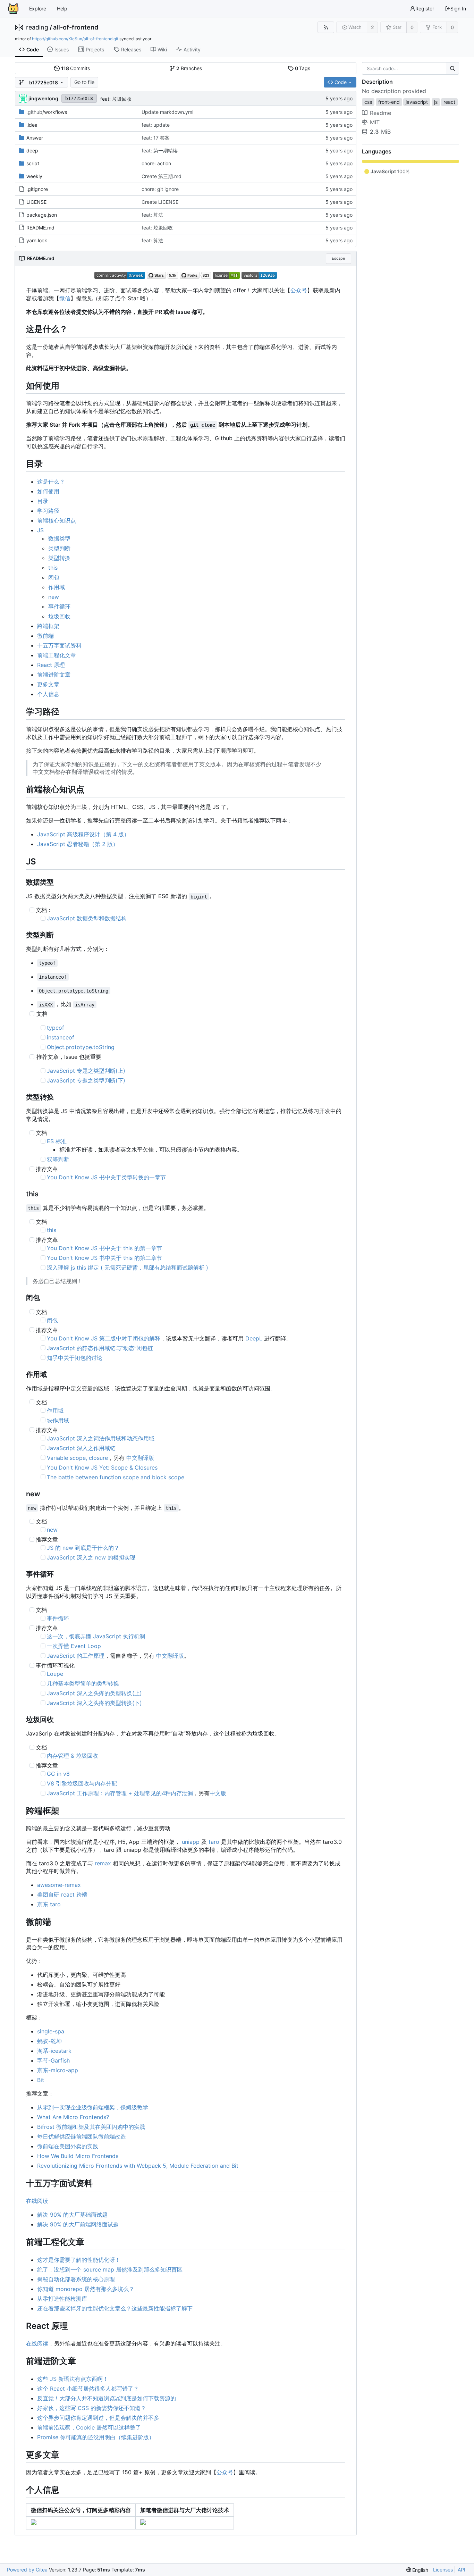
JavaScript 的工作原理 (76, 1656)
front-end (389, 102)
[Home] (13, 9)
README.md (40, 228)
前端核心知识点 (57, 520)
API (462, 2570)
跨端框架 (48, 626)
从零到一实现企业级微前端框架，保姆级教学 (93, 2107)
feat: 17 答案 (156, 138)
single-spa (51, 2031)
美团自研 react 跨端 (62, 1895)
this (53, 568)
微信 (65, 298)
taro (214, 1842)
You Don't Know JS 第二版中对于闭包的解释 (104, 1338)
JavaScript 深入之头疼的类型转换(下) (94, 1703)
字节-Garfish (53, 2060)
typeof (56, 1028)
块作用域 (58, 1420)
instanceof (61, 1037)
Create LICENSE (160, 202)
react (449, 102)
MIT (375, 122)
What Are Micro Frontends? (73, 2117)
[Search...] (452, 68)
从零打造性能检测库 (62, 2299)
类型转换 (59, 558)
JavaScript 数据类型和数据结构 (87, 918)
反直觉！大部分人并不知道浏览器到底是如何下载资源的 (107, 2398)
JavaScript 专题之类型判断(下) (86, 1080)
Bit (41, 2080)
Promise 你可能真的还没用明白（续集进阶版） (96, 2437)
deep (32, 150)
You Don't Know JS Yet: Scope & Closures (102, 1467)
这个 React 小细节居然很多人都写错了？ (88, 2389)
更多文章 (48, 684)
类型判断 (59, 548)
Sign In (458, 9)
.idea (32, 125)
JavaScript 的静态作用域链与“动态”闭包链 (100, 1348)
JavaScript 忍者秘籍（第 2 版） (78, 844)
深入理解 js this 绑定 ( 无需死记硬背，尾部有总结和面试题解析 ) (128, 1268)
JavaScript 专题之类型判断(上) (86, 1071)
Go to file (84, 82)
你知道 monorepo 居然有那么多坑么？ (86, 2289)
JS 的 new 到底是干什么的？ (83, 1548)
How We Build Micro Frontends (78, 2156)
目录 (43, 501)
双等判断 (58, 1159)
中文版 (218, 1793)
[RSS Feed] (326, 27)
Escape (338, 258)
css (368, 102)
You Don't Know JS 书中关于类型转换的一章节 (106, 1177)
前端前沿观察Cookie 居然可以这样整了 (89, 2427)
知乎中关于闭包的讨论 (75, 1358)
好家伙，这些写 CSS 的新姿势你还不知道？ (92, 2408)
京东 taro (49, 1904)
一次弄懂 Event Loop (74, 1646)
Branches (189, 68)
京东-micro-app (58, 2070)
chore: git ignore (160, 189)
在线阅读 (37, 2201)
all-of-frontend (76, 27)
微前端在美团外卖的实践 (68, 2146)
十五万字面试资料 (59, 645)
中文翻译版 (140, 1458)
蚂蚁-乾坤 (49, 2041)
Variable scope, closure (77, 1458)
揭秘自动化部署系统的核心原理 (76, 2279)
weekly (34, 176)
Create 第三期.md (162, 176)
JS (40, 530)
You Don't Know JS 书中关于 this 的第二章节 (104, 1258)
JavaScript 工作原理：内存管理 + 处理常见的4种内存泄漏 (120, 1793)
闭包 (54, 577)
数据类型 (59, 538)
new (54, 597)
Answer (35, 138)
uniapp (191, 1842)
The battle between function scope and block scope (116, 1477)
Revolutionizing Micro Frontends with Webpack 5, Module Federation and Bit (138, 2166)
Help (62, 9)
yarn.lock (37, 240)
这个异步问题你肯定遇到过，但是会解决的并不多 (98, 2418)
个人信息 (48, 694)
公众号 (299, 290)
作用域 (57, 587)
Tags (303, 68)
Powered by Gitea (27, 2570)
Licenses (443, 2570)
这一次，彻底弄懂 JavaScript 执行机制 (96, 1636)
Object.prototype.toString (81, 1047)
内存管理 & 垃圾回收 (73, 1756)
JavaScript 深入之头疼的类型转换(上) (94, 1693)
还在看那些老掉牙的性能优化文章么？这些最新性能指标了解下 (115, 2308)
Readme (380, 113)
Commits (76, 68)
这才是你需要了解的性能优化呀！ (79, 2260)
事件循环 (59, 607)
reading (37, 27)
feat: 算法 (152, 215)
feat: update (156, 125)
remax (103, 1863)
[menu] (417, 2570)
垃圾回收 (59, 616)
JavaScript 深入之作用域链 (81, 1448)
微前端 (45, 636)
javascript (417, 102)
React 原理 (51, 665)
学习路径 (48, 511)
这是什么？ (51, 482)
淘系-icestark (54, 2051)
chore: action (156, 163)
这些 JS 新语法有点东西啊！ (73, 2379)
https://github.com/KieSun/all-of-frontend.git (75, 39)
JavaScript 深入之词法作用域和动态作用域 (101, 1438)
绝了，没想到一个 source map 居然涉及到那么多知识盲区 (110, 2269)
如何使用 (48, 491)
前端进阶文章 (54, 675)
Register (425, 9)
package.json (42, 215)
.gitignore (37, 189)
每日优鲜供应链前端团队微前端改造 (82, 2136)
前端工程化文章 (57, 655)
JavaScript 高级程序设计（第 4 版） (83, 834)
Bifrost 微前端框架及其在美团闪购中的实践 (91, 2127)
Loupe (55, 1674)
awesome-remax (59, 1885)
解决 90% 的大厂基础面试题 (72, 2215)
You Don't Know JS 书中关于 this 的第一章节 (104, 1248)
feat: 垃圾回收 (116, 99)
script (33, 163)
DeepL (254, 1338)
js (436, 102)
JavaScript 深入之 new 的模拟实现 (91, 1557)
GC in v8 (58, 1774)
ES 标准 (57, 1141)
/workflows (47, 112)
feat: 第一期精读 (160, 150)
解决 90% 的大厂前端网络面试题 (78, 2224)
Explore (38, 9)
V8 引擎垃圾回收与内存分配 (82, 1783)
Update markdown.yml (167, 112)
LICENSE (36, 202)
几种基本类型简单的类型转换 (83, 1683)
